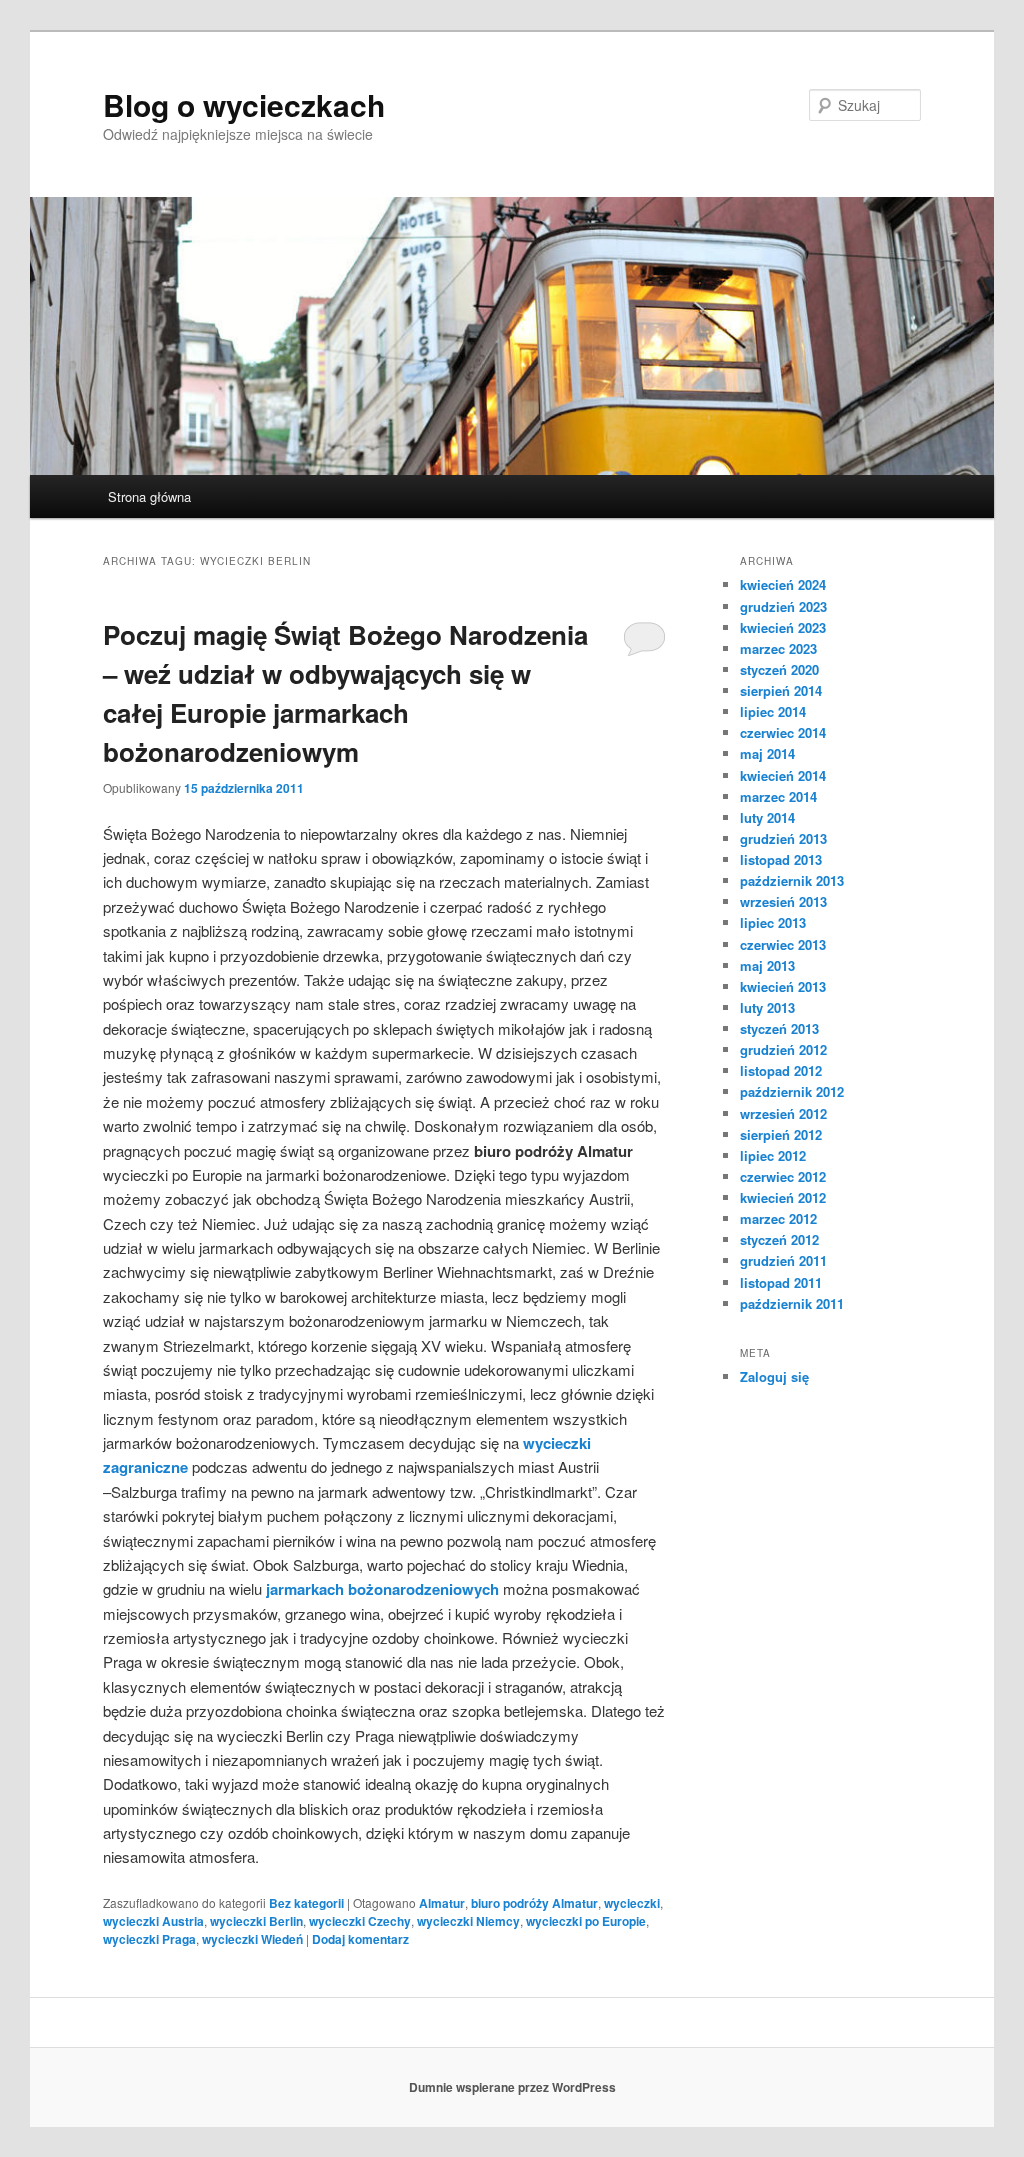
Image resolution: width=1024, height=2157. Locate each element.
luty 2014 (767, 817)
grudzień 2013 (783, 838)
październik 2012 (792, 1091)
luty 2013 (767, 1007)
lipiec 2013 (773, 922)
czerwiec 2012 (783, 1176)
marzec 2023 (778, 648)
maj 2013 (767, 965)
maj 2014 (767, 753)
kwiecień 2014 (783, 775)
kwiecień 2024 (783, 584)
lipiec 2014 (773, 711)
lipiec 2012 (773, 1155)
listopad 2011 (781, 1282)
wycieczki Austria (153, 1921)
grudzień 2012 (783, 1049)
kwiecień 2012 (783, 1197)
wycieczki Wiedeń (252, 1939)
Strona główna (149, 496)
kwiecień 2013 (783, 986)
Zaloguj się (774, 1376)
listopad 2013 (781, 859)
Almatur (442, 1903)
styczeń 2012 (779, 1239)
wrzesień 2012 (783, 1113)
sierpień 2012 (781, 1134)
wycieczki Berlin (256, 1921)
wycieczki (632, 1903)
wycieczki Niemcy (468, 1921)
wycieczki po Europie (586, 1921)
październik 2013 (792, 880)
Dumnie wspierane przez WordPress (512, 2087)
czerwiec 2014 (783, 732)
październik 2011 (792, 1303)
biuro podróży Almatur (534, 1903)
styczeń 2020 (779, 669)
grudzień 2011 (783, 1260)
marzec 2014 (778, 796)
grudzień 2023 (783, 606)
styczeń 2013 (779, 1028)
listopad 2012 (781, 1070)
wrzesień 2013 (783, 901)
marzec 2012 (778, 1218)
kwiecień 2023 (783, 627)
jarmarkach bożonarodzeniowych (382, 1589)
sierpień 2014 (781, 690)
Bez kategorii (306, 1903)
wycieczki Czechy (360, 1921)
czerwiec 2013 (783, 944)
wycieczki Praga (149, 1939)
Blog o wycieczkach (244, 104)
